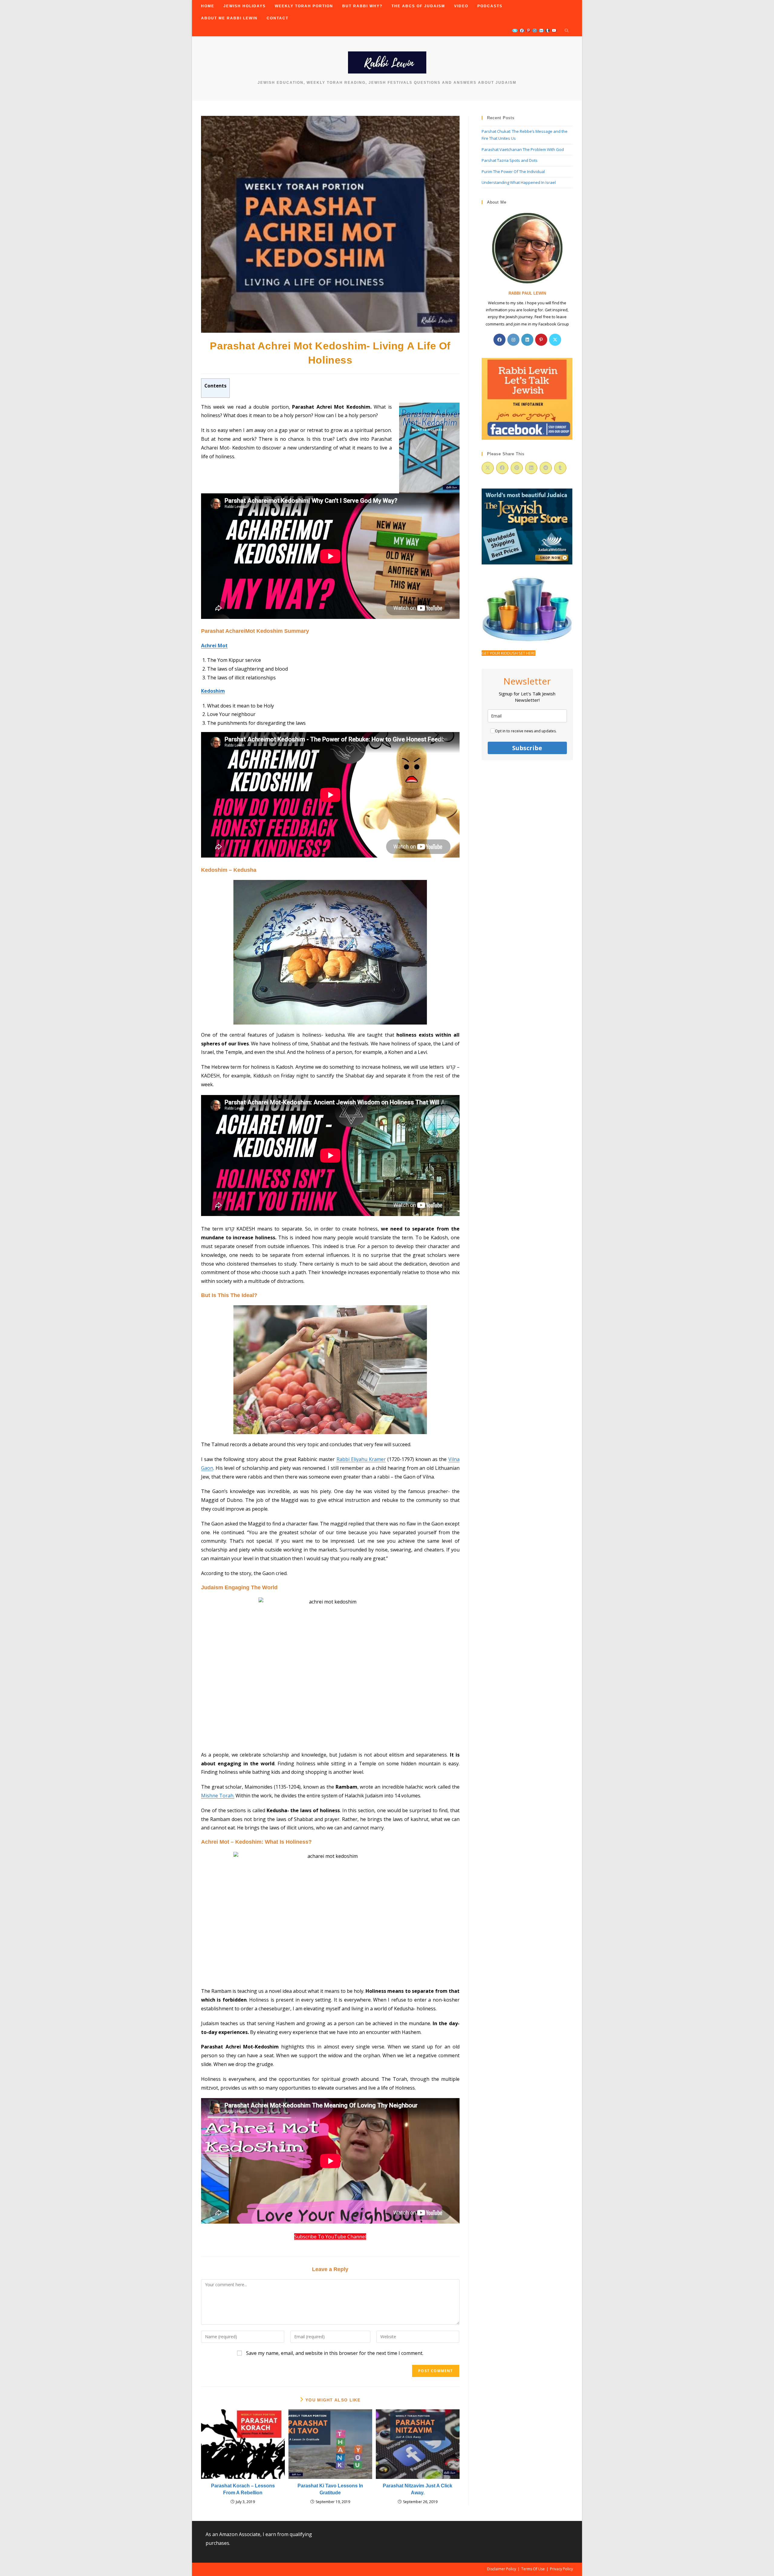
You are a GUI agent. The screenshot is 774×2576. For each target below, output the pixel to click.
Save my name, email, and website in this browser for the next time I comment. (335, 2353)
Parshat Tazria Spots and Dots (510, 160)
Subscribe (527, 748)
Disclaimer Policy (502, 2569)
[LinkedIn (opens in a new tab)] (541, 31)
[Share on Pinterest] (517, 468)
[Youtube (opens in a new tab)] (554, 31)
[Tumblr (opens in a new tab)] (548, 31)
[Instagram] (513, 340)
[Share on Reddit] (546, 468)
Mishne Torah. (218, 1796)
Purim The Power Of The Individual (513, 172)
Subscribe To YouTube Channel (330, 2237)
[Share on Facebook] (502, 468)
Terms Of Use (533, 2569)
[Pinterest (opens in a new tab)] (528, 31)
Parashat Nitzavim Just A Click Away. (418, 2489)
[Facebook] (499, 340)
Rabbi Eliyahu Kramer (361, 1459)
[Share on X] (488, 468)
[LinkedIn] (527, 340)
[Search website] (567, 31)
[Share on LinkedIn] (531, 468)
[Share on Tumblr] (560, 468)
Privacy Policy (561, 2569)
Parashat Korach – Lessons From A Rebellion (243, 2489)
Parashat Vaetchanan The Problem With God (523, 149)
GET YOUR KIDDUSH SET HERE (509, 653)
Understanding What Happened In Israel (519, 182)
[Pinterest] (541, 340)
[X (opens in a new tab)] (515, 31)
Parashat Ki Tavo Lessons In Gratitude (330, 2489)
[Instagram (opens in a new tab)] (535, 31)
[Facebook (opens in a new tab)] (522, 31)
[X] (555, 340)
